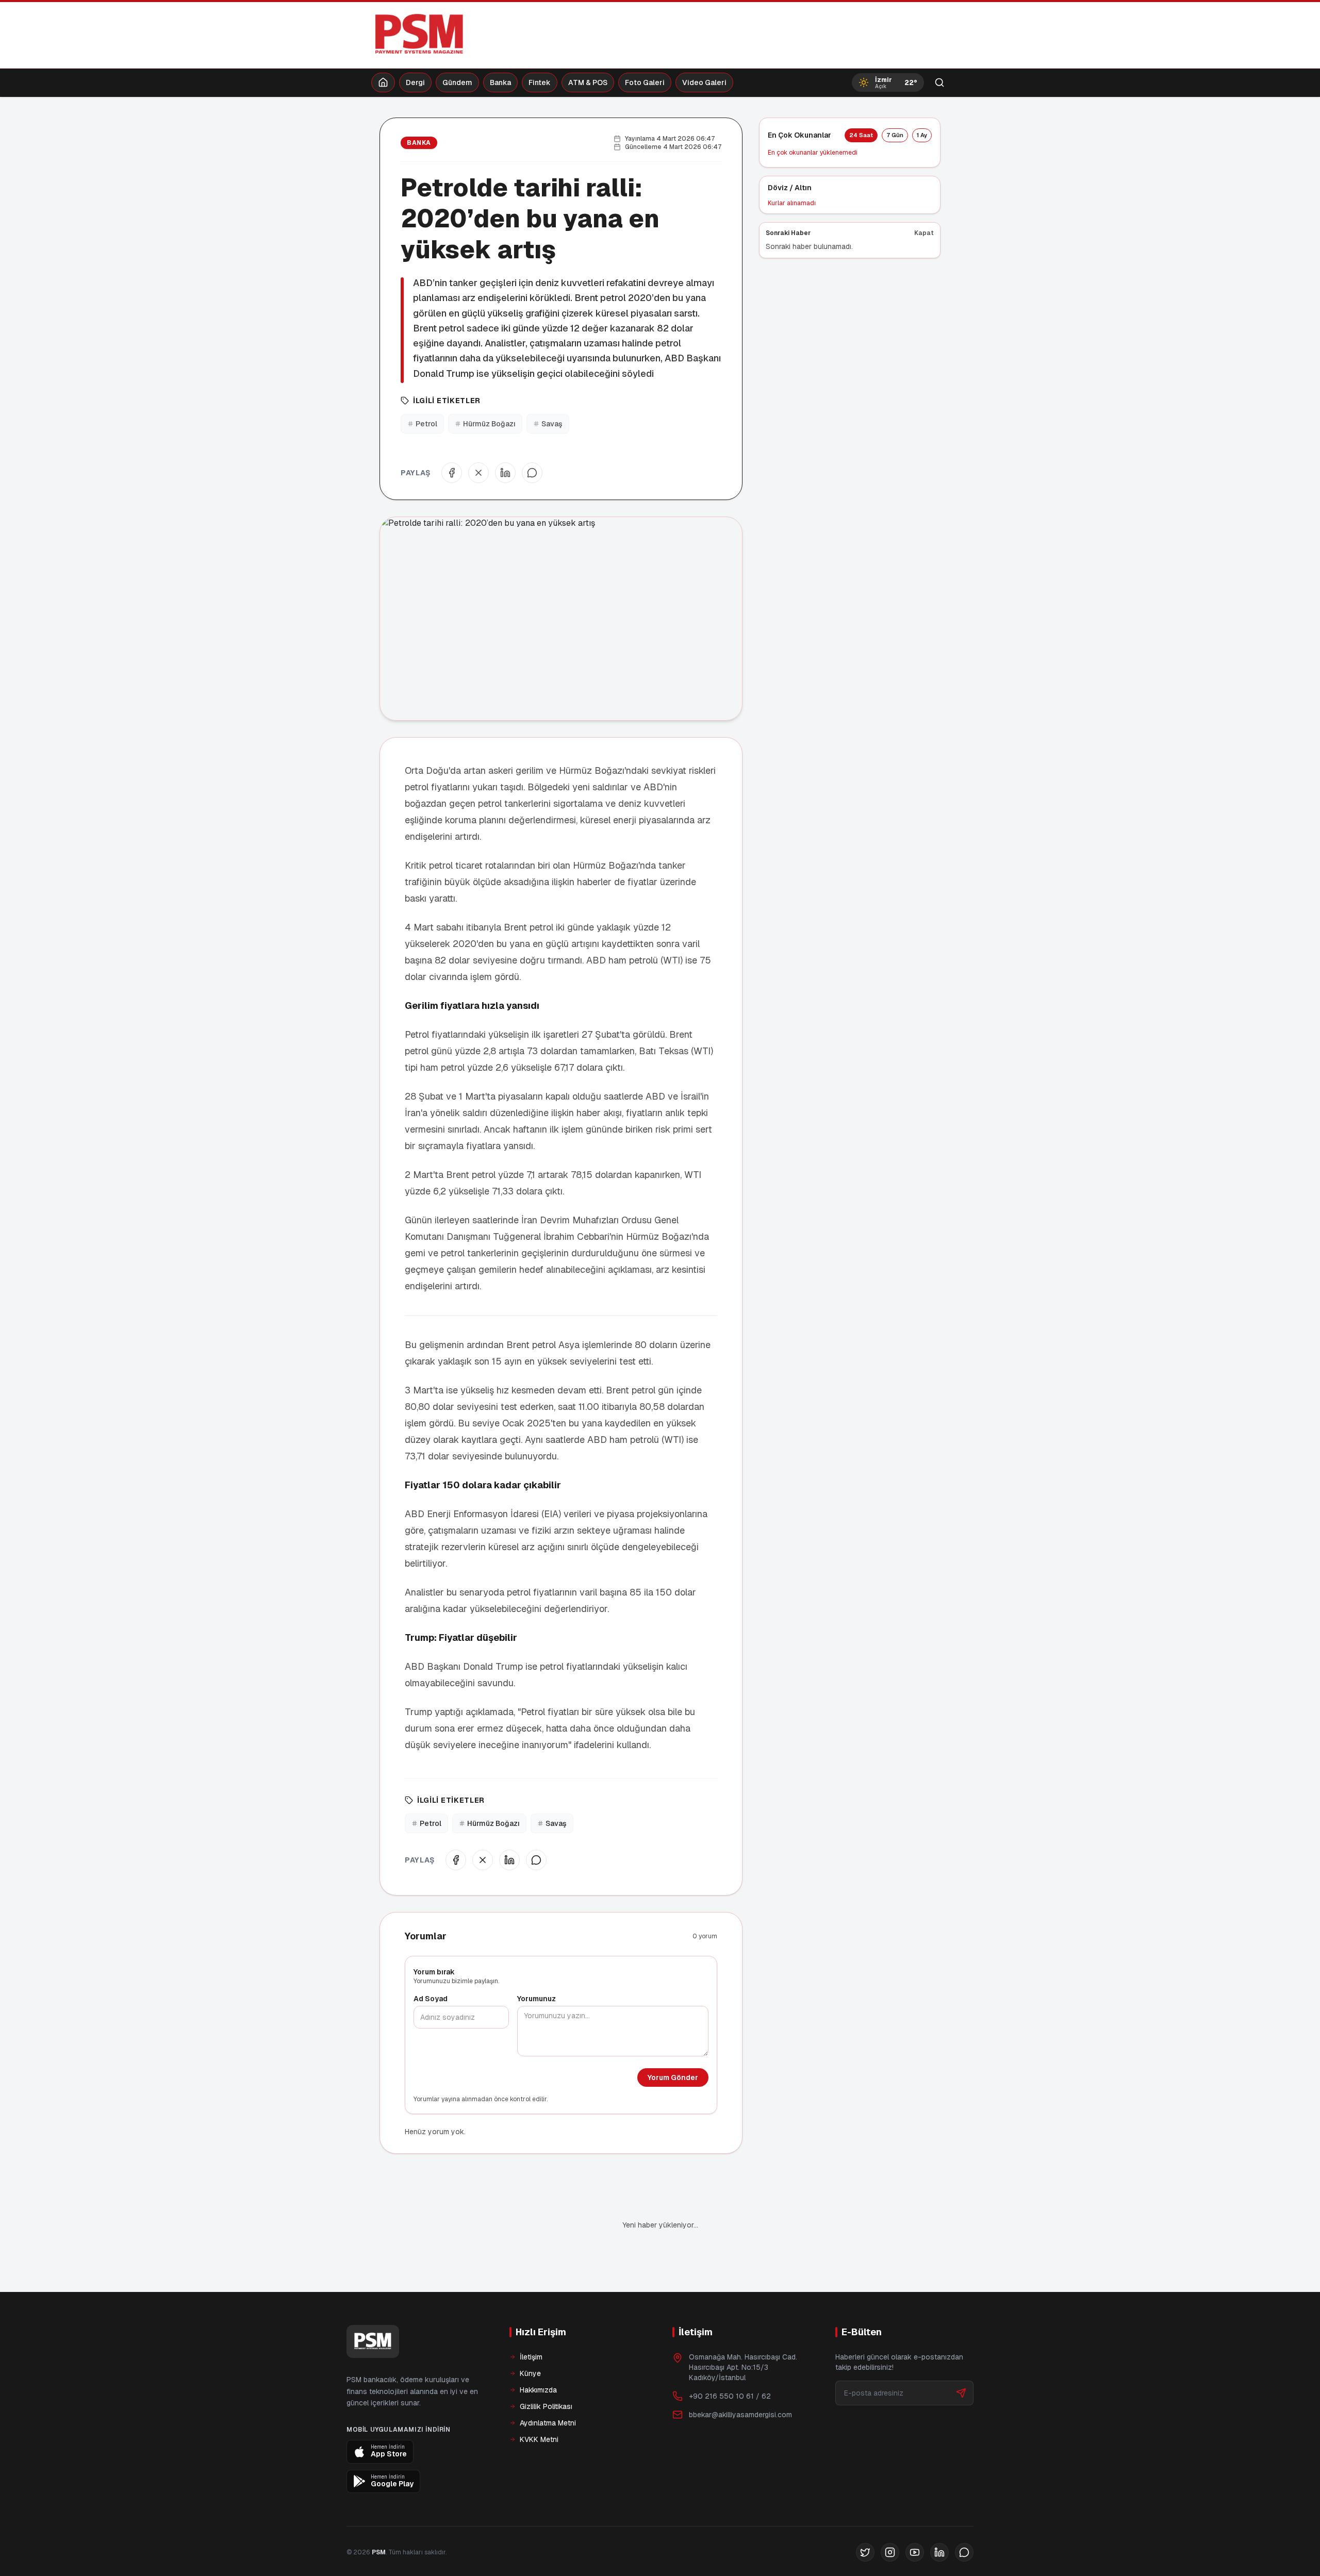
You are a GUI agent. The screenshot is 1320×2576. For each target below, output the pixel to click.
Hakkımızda (538, 2390)
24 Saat (861, 135)
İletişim (531, 2357)
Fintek (540, 82)
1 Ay (922, 135)
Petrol (426, 424)
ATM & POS (588, 82)
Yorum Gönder (673, 2078)
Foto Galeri (645, 82)
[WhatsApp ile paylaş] (532, 473)
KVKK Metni (539, 2439)
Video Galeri (704, 82)
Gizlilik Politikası (546, 2406)
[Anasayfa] (383, 82)
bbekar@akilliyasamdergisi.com (740, 2415)
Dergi (415, 82)
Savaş (552, 424)
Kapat (924, 233)
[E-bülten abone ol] (961, 2393)
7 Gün (895, 135)
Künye (530, 2373)
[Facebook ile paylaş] (452, 473)
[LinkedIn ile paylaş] (505, 473)
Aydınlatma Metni (548, 2423)
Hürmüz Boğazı (489, 424)
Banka (500, 82)
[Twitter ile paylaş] (478, 473)
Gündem (457, 82)
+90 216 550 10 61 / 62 (730, 2396)
